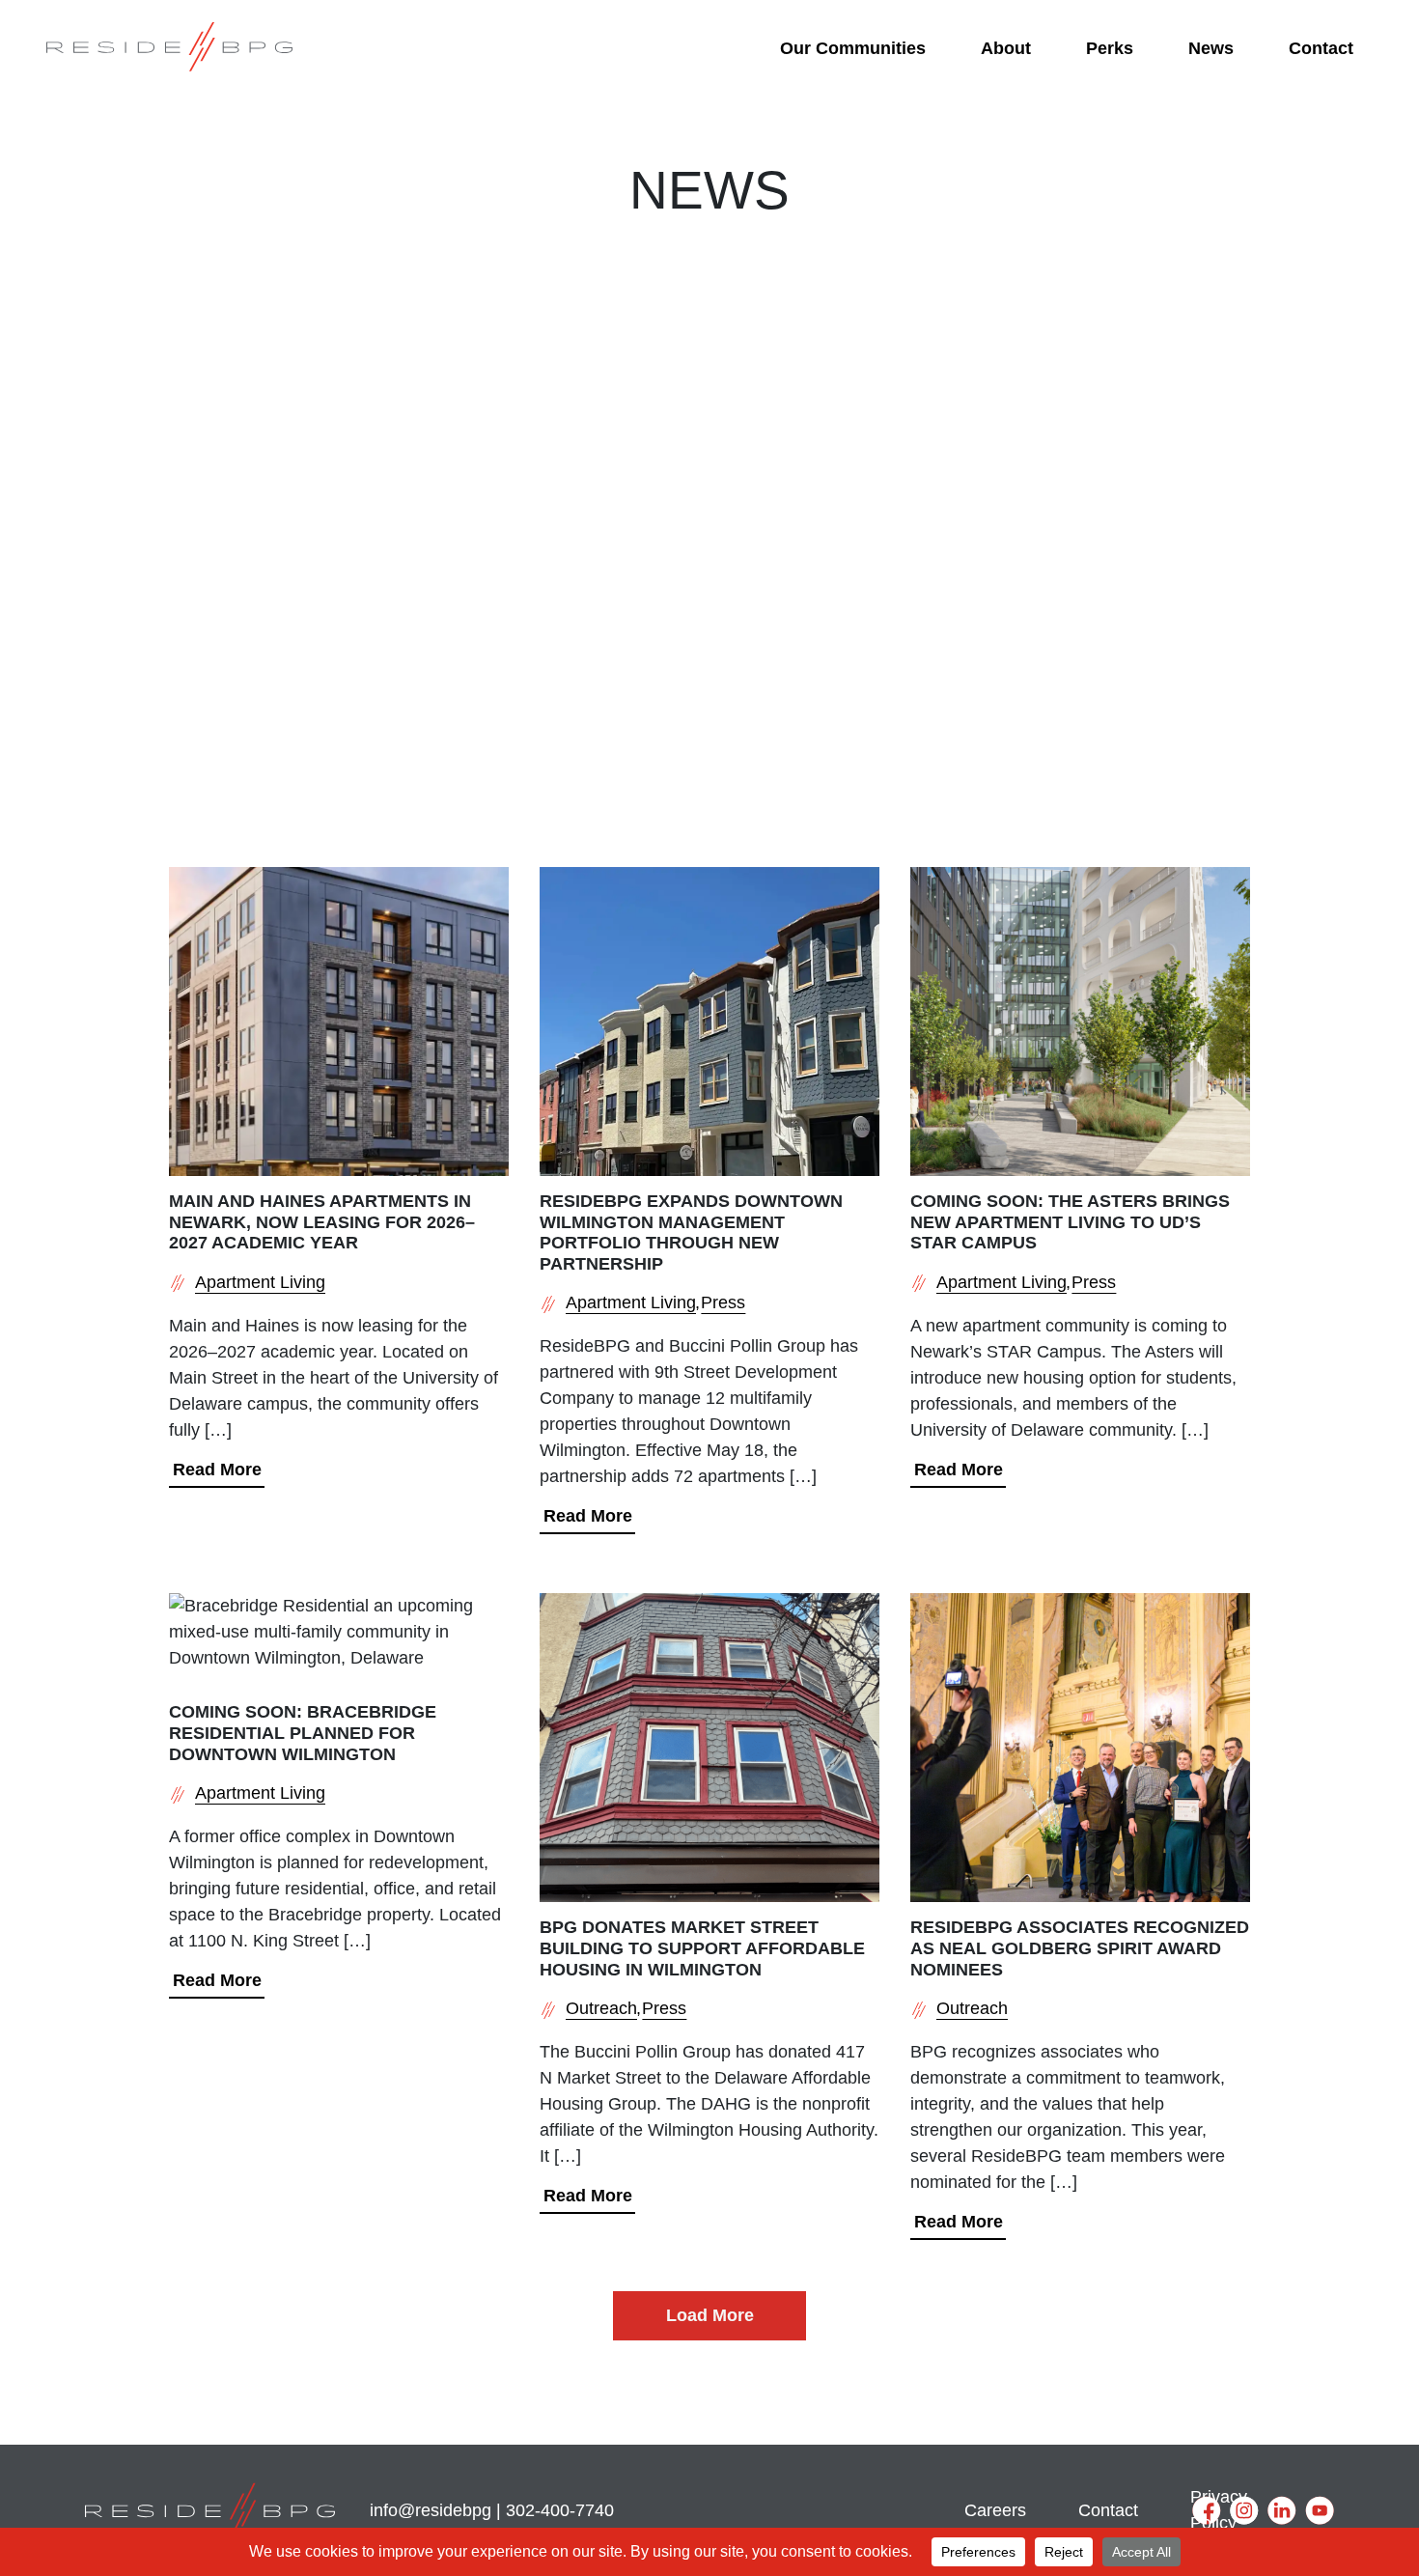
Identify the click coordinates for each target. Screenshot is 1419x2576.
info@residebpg (431, 2510)
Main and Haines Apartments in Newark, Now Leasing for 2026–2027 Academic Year (322, 1222)
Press (723, 1302)
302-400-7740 (560, 2510)
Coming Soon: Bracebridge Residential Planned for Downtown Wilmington (303, 1733)
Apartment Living (260, 1282)
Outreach (601, 2008)
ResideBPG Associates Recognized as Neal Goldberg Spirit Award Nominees (1080, 1948)
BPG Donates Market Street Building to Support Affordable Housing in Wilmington (702, 1948)
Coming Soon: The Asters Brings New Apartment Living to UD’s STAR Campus (1070, 1222)
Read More (217, 1470)
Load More (710, 2315)
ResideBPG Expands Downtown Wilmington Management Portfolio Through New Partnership (691, 1232)
